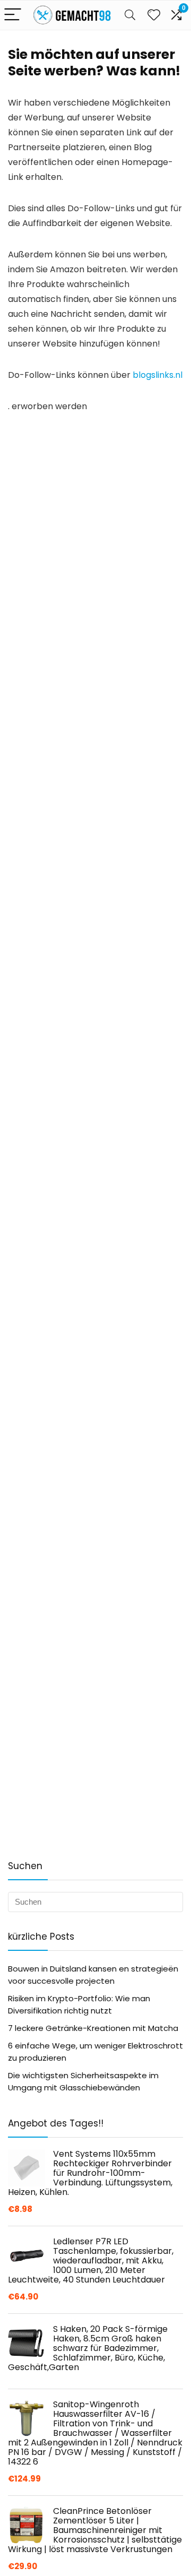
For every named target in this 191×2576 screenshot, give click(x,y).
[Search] (130, 15)
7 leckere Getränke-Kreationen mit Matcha (93, 2028)
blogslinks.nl (158, 375)
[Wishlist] (154, 15)
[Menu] (13, 15)
